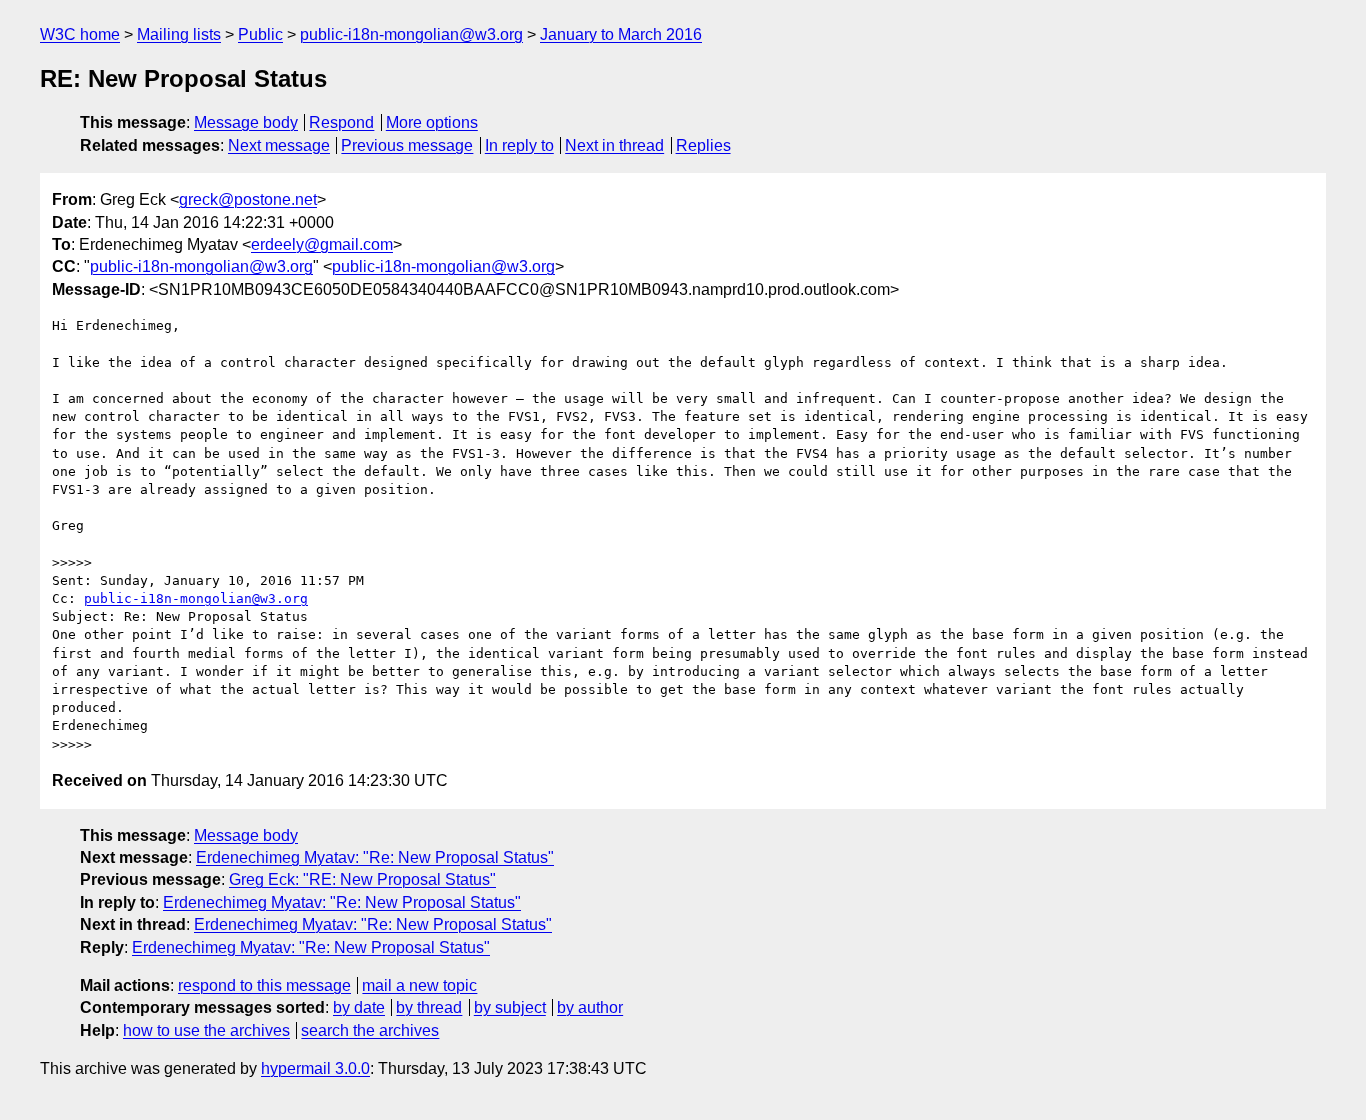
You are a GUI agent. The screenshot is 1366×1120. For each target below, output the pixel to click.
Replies (703, 145)
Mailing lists (179, 34)
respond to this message (264, 985)
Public (260, 34)
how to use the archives (206, 1030)
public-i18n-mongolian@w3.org (411, 34)
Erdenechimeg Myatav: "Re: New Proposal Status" (375, 857)
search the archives (370, 1030)
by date (359, 1007)
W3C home (80, 34)
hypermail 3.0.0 (315, 1068)
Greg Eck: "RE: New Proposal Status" (362, 879)
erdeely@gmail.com (322, 244)
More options (432, 122)
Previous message (407, 145)
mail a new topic (419, 985)
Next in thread (614, 145)
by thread (429, 1007)
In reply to (519, 145)
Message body (246, 122)
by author (590, 1007)
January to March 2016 (621, 34)
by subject (510, 1007)
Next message (279, 145)
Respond (341, 122)
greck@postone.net (248, 199)
